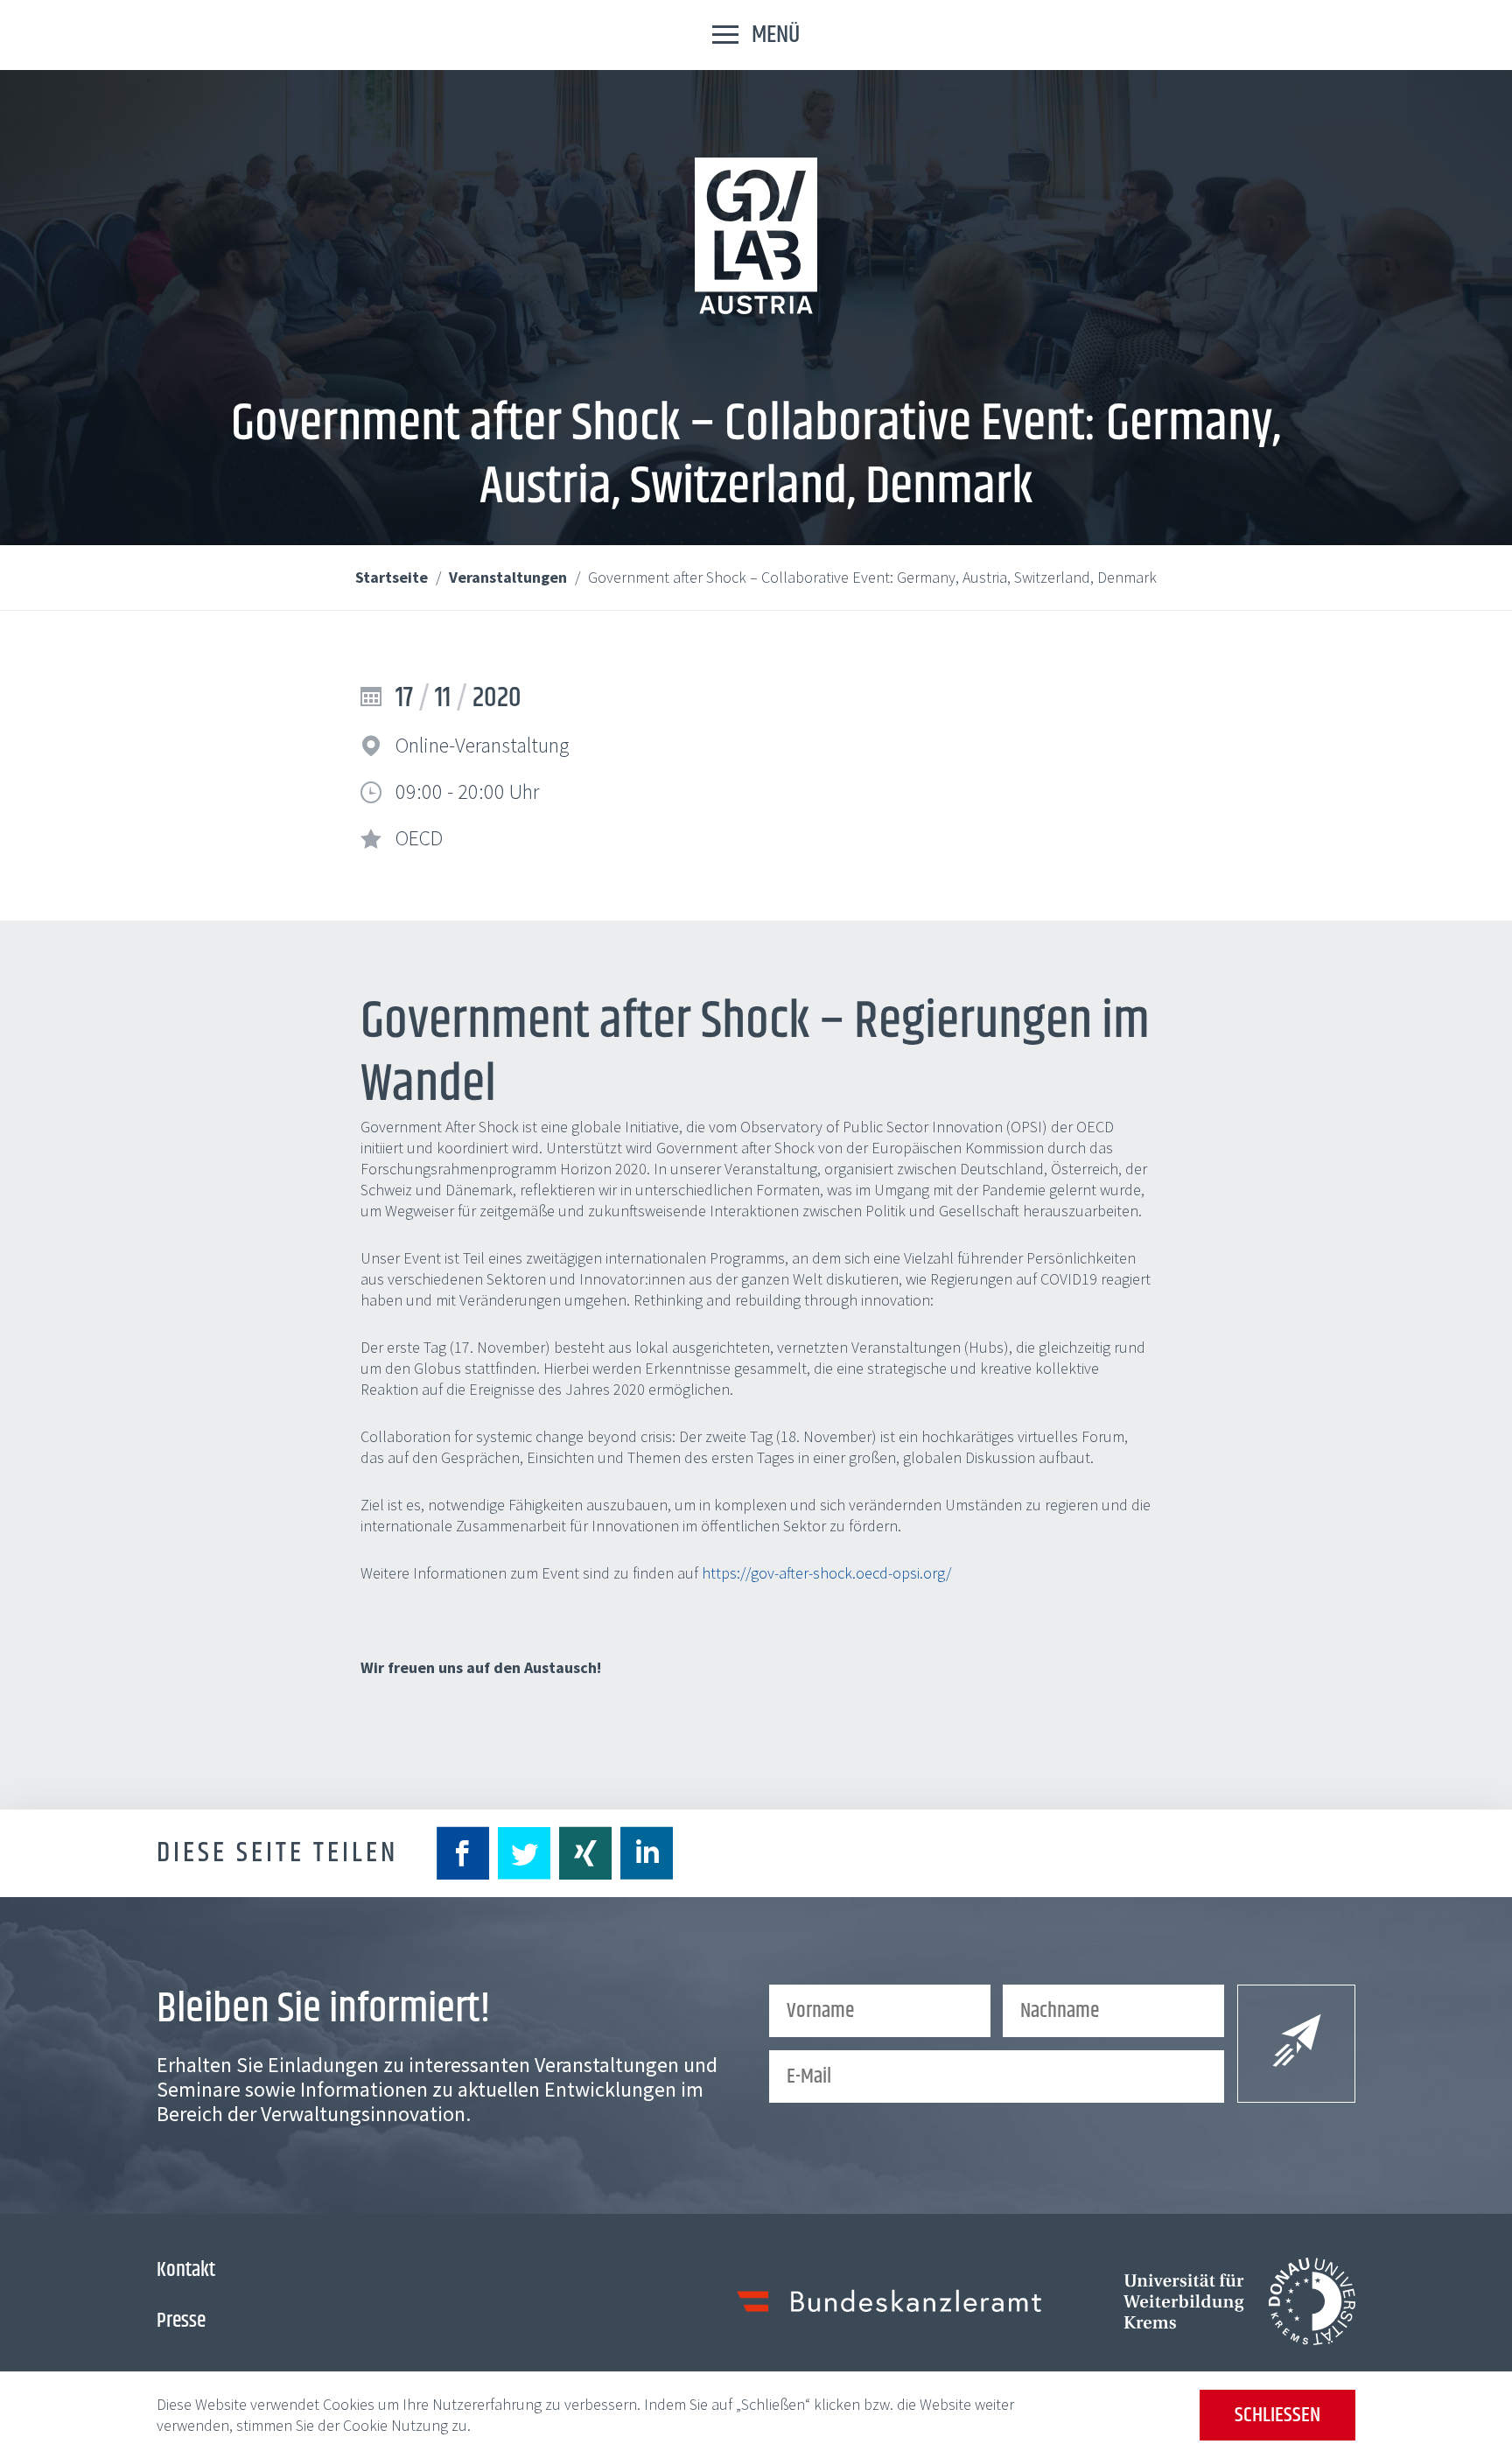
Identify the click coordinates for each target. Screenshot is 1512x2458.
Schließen (1277, 2415)
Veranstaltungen (510, 577)
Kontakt (186, 2270)
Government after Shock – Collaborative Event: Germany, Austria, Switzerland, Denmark (872, 577)
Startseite (393, 577)
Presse (181, 2321)
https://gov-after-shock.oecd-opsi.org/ (826, 1573)
